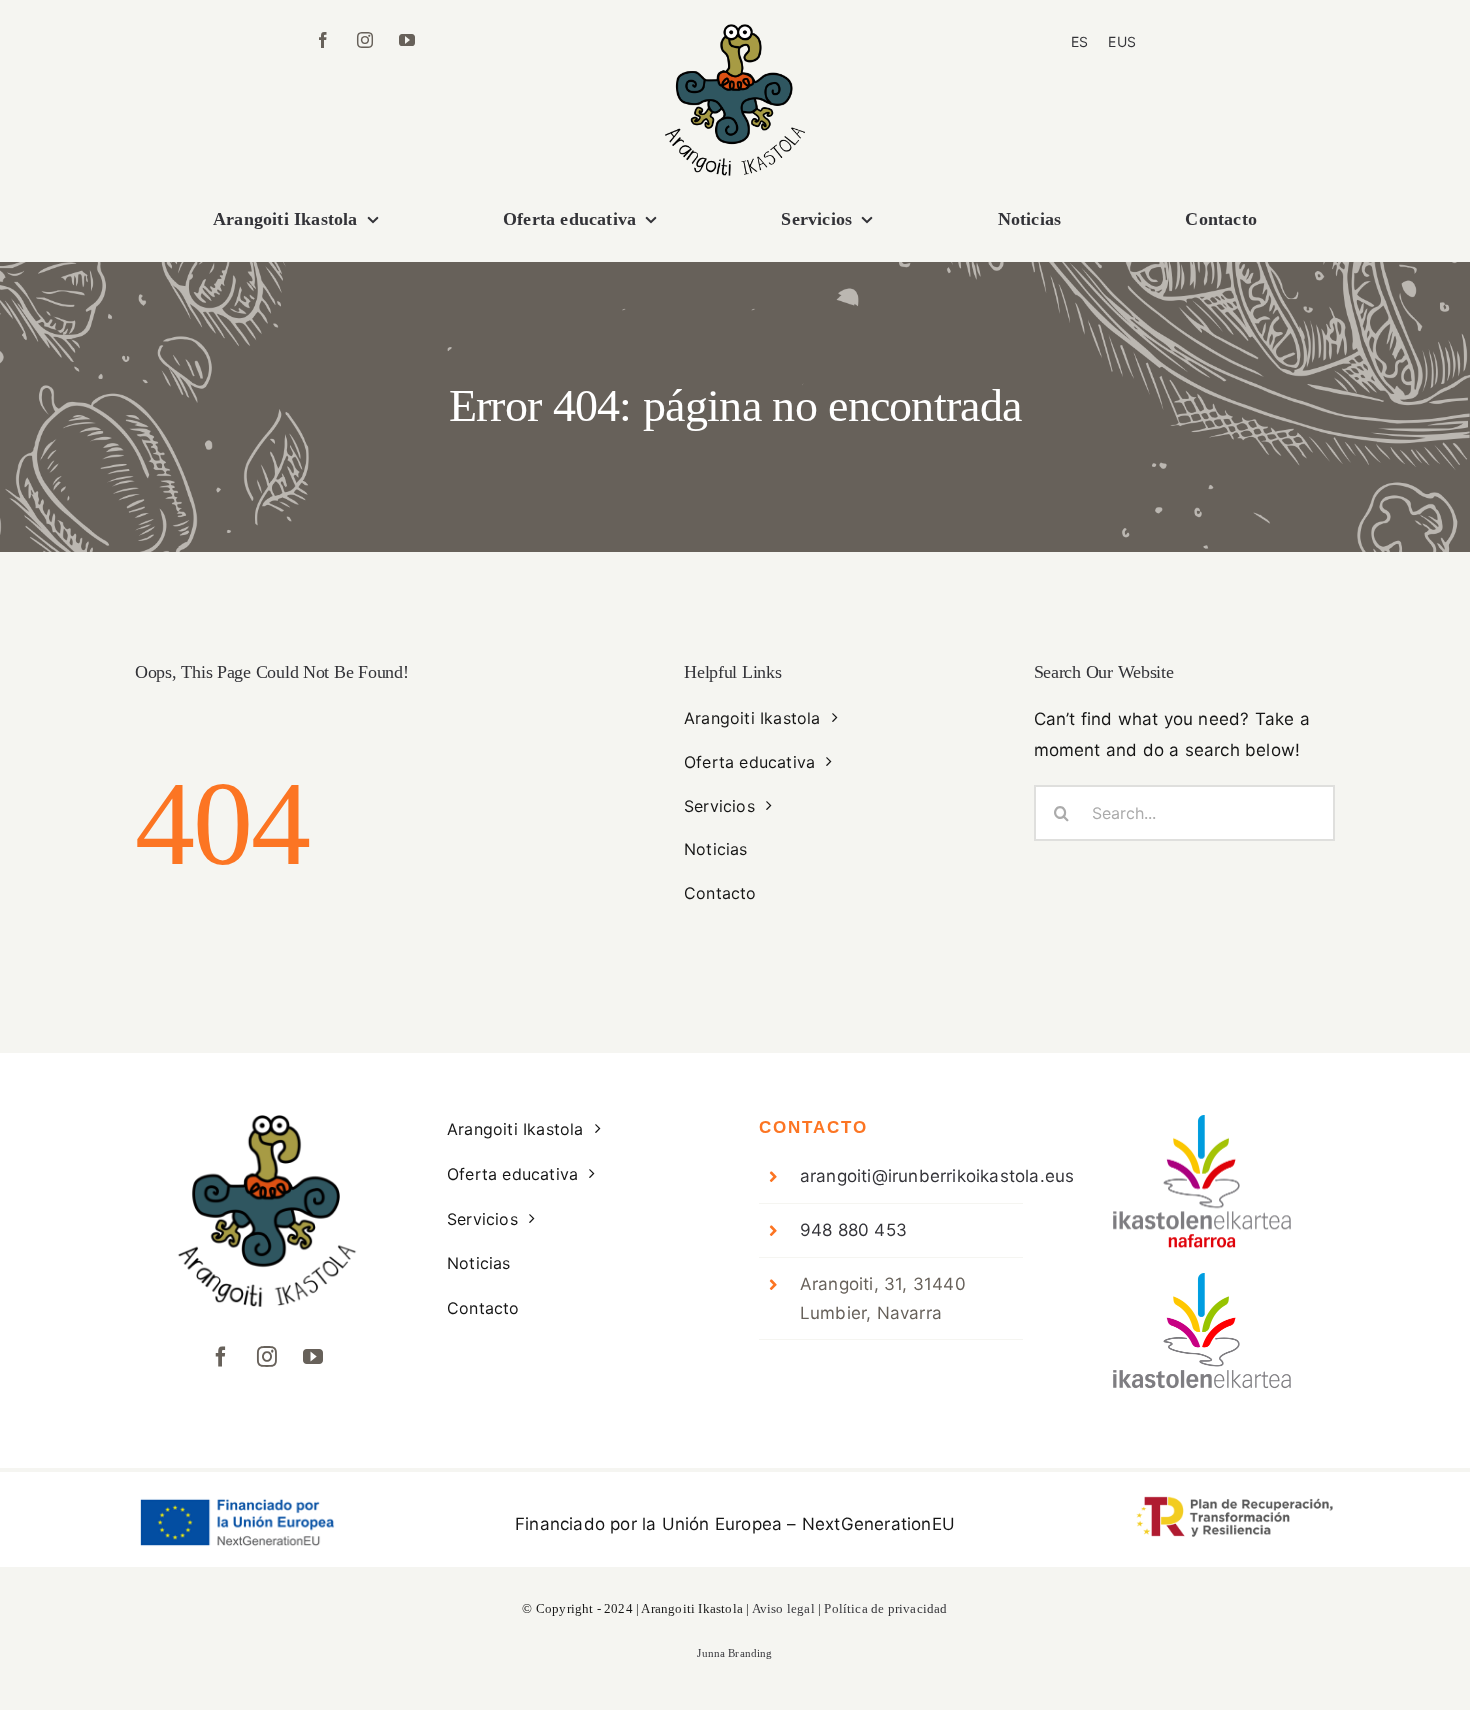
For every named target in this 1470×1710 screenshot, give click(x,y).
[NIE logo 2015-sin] (1203, 1281)
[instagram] (365, 40)
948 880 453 (853, 1230)
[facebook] (323, 40)
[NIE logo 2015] (1203, 1123)
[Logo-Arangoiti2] (735, 32)
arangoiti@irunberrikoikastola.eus (937, 1176)
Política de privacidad (885, 1608)
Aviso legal (783, 1608)
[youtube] (407, 40)
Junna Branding (734, 1653)
